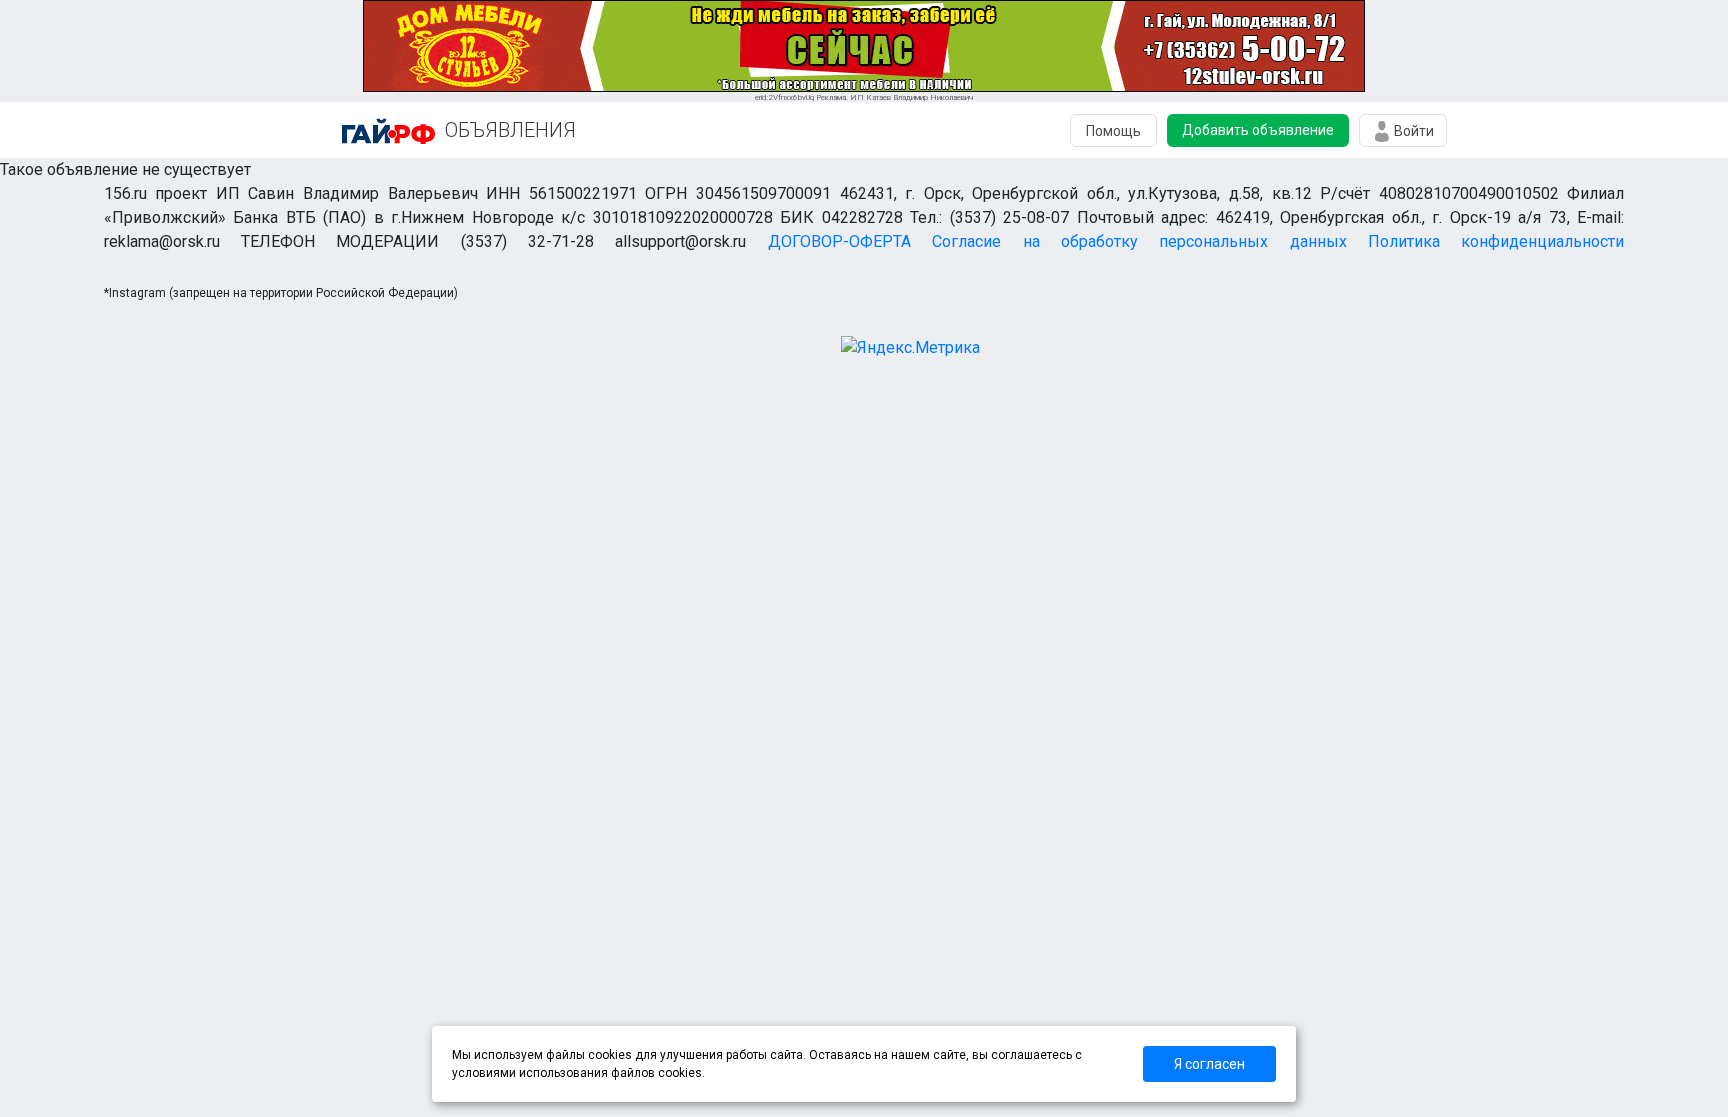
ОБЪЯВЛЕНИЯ (510, 130)
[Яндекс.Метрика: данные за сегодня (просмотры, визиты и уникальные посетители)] (910, 348)
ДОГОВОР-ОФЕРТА (839, 241)
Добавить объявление (1258, 130)
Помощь (1113, 131)
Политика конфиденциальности (1496, 241)
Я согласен (1209, 1064)
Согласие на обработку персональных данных (1139, 241)
